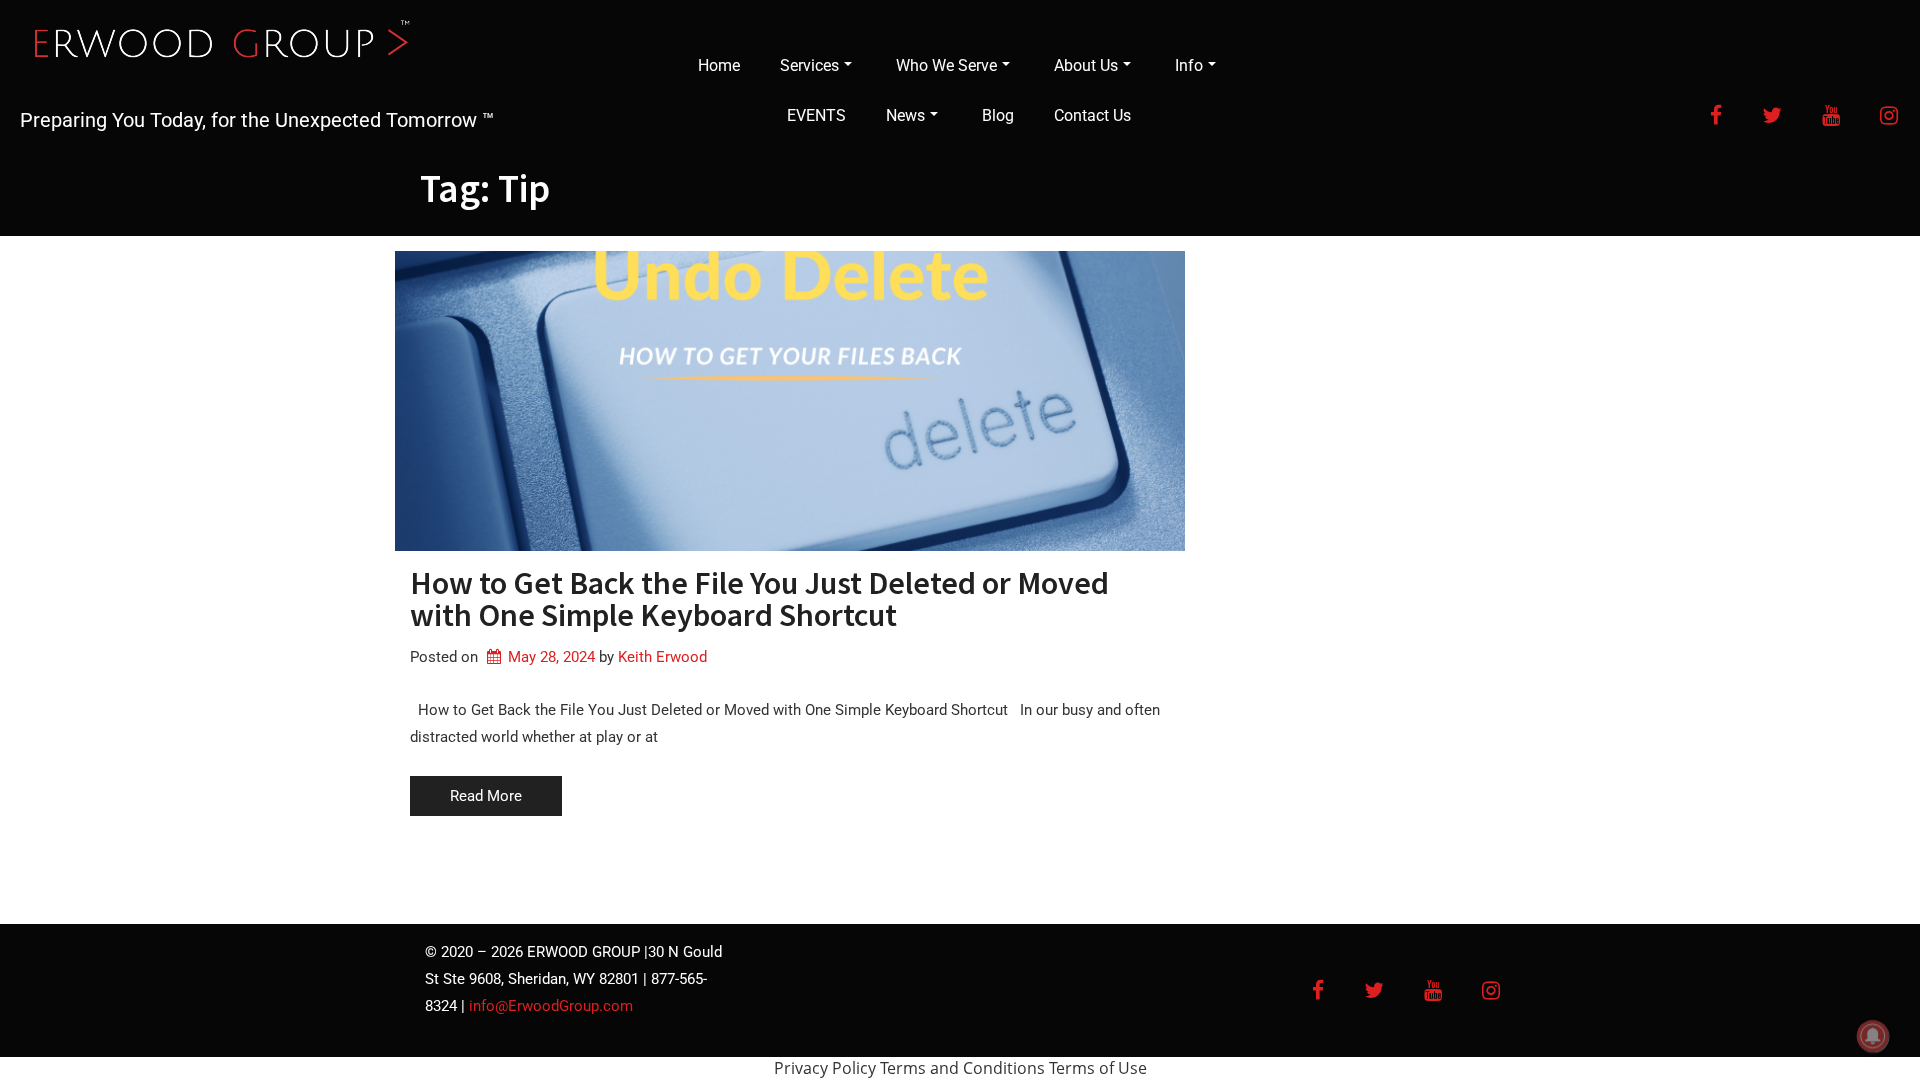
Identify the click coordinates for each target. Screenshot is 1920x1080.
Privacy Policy (825, 1068)
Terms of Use (1098, 1068)
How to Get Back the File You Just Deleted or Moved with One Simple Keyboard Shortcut (759, 599)
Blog (998, 115)
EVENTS (816, 115)
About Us (1086, 65)
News (905, 115)
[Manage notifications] (1873, 1036)
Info (1189, 65)
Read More (486, 796)
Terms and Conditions (962, 1068)
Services (809, 65)
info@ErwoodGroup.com (551, 1006)
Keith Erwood (662, 657)
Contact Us (1092, 115)
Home (719, 65)
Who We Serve (946, 65)
